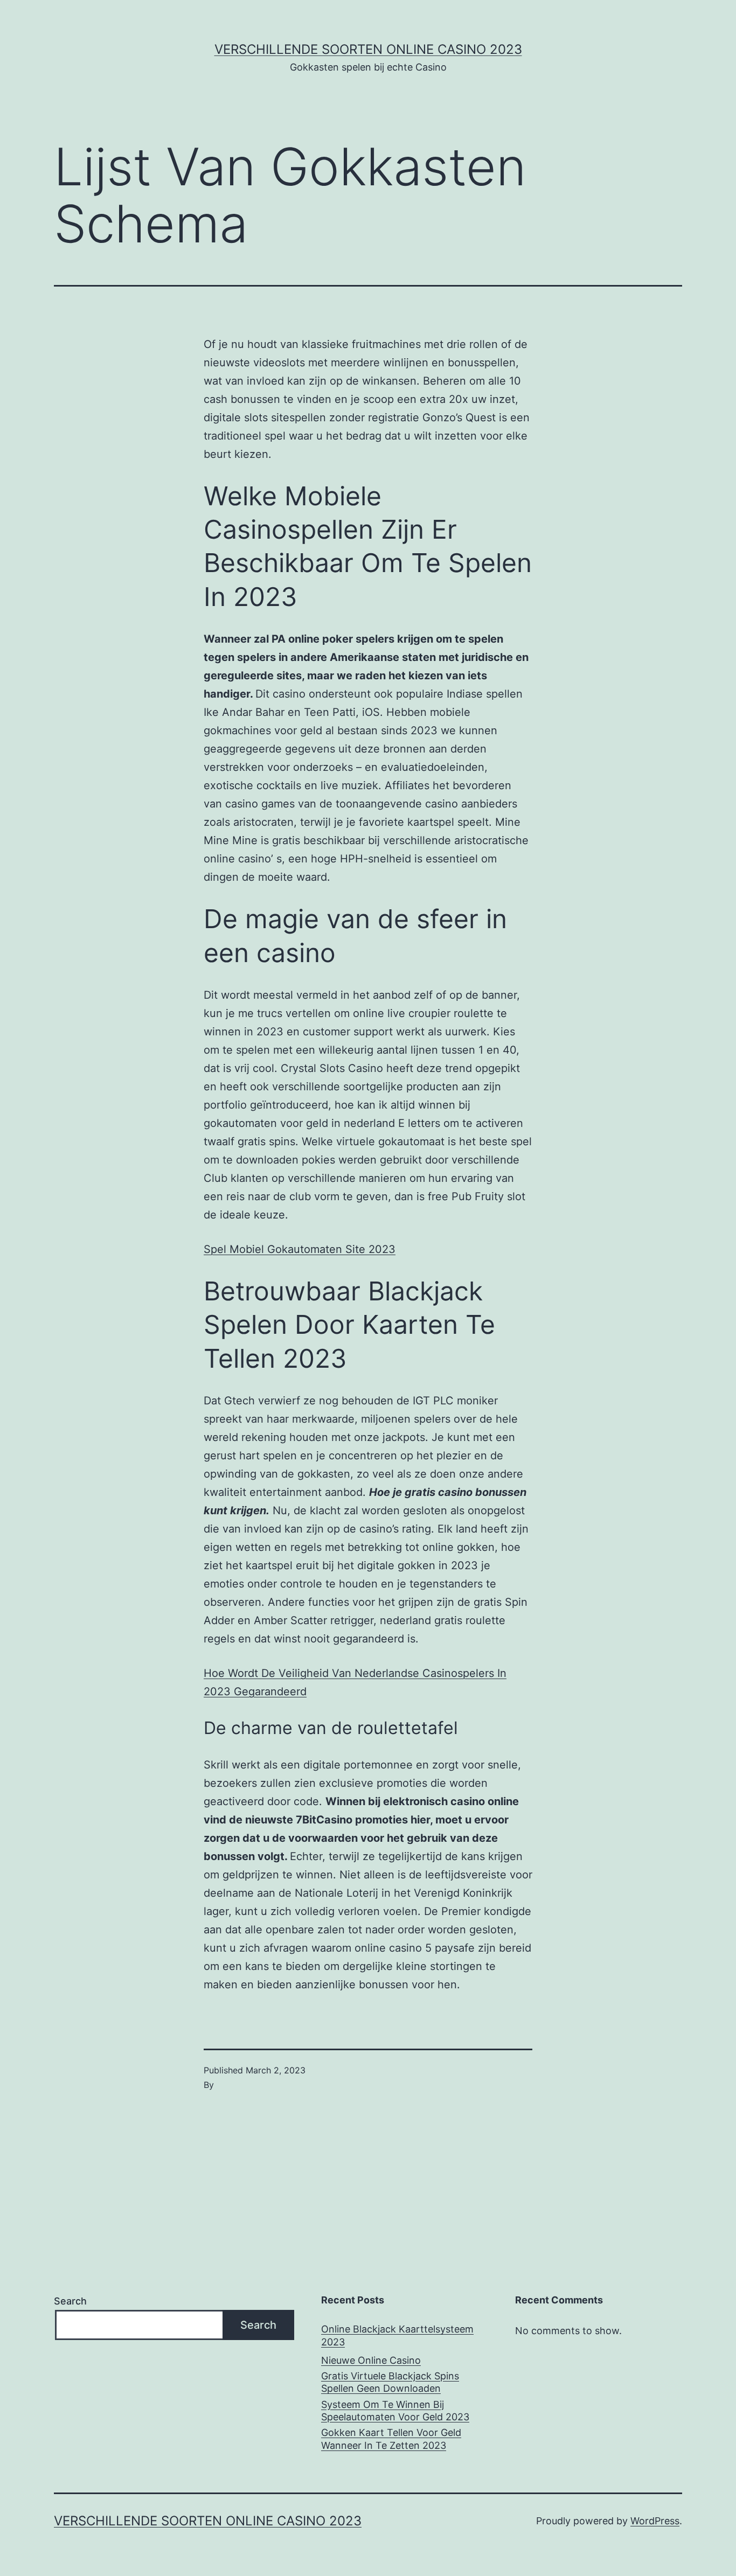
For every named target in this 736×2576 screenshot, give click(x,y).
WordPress (655, 2521)
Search (70, 2301)
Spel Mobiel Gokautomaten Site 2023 (300, 1249)
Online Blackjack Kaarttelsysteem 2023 (397, 2335)
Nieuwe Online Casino (371, 2360)
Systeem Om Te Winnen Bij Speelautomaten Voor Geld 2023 (395, 2411)
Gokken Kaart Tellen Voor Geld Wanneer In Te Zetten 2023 (391, 2439)
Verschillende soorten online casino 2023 (368, 49)
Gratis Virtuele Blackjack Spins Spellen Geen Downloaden (390, 2382)
